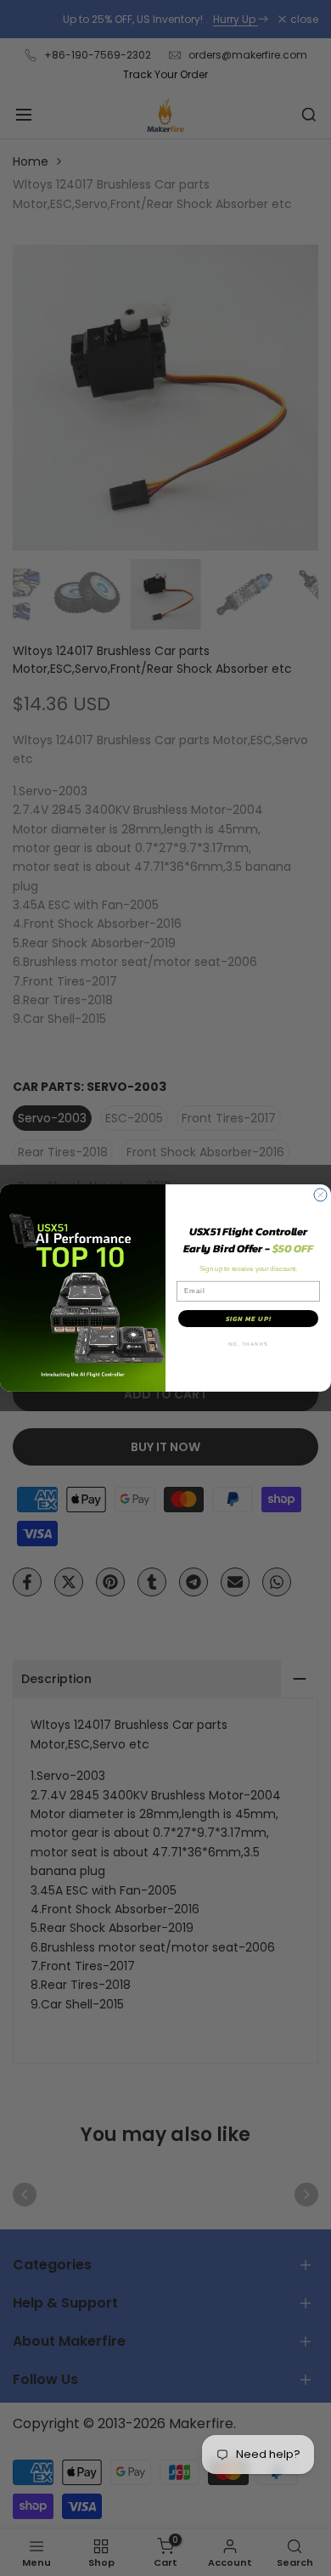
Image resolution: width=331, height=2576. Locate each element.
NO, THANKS (249, 1344)
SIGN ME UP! (249, 1319)
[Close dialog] (320, 1195)
